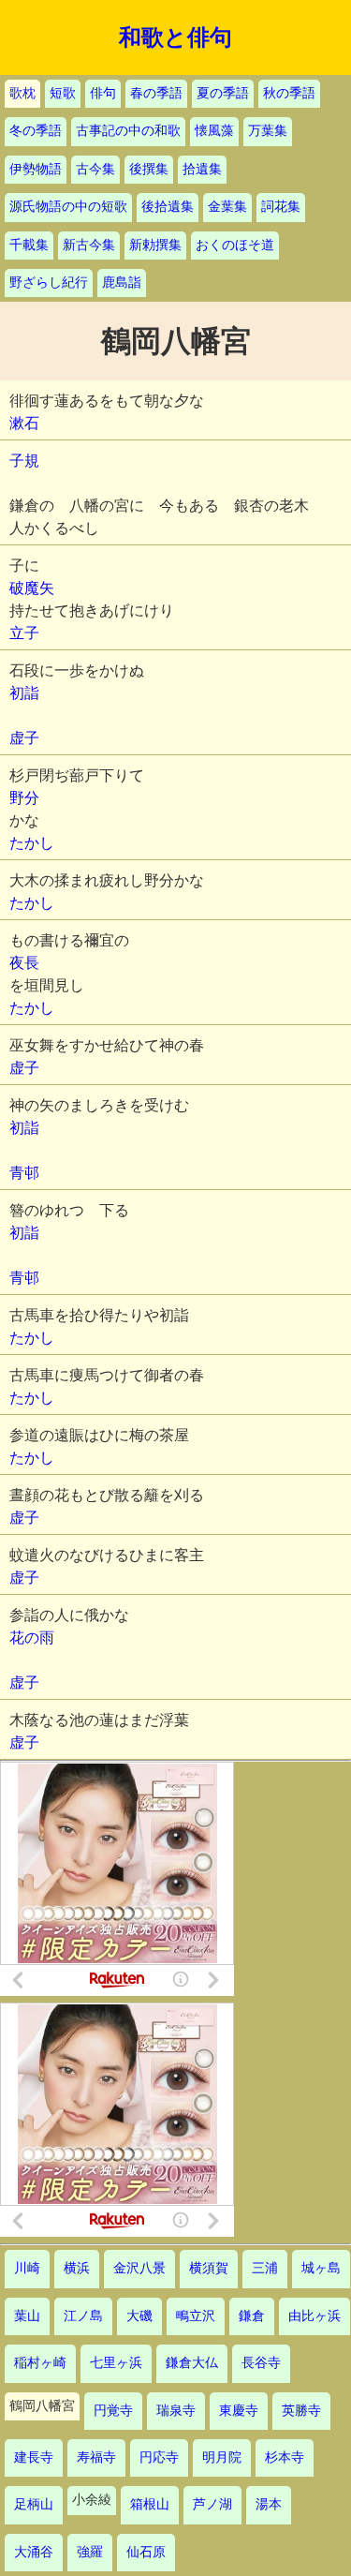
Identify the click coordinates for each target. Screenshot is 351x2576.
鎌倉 (252, 2316)
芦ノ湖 (212, 2504)
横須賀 (209, 2268)
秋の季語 (289, 93)
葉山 (27, 2316)
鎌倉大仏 (192, 2363)
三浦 (265, 2268)
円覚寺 (113, 2411)
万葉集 (268, 131)
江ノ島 (83, 2316)
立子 (24, 633)
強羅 (90, 2552)
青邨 (24, 1173)
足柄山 (34, 2504)
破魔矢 (32, 588)
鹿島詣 (122, 283)
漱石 (24, 423)
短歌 (63, 93)
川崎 (27, 2268)
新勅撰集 (155, 245)
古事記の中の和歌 (128, 131)
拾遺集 (202, 169)
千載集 (29, 245)
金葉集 (227, 207)
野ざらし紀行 (49, 283)
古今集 (95, 169)
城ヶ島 (321, 2268)
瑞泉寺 (176, 2411)
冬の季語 (36, 131)
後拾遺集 (168, 207)
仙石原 (146, 2552)
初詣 (24, 693)
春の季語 (156, 93)
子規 (24, 461)
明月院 (222, 2457)
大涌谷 (34, 2552)
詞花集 (281, 207)
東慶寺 (239, 2411)
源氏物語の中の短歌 (68, 207)
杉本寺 (285, 2457)
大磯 (139, 2316)
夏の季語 (223, 93)
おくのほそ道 (235, 245)
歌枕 (22, 93)
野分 (24, 798)
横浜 (77, 2268)
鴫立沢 (196, 2316)
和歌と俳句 (175, 37)
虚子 (24, 738)
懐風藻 (214, 131)
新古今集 (89, 245)
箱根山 (150, 2504)
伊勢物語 (36, 169)
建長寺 (34, 2457)
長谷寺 (261, 2363)
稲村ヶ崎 (40, 2363)
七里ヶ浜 (116, 2363)
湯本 (269, 2504)
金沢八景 (139, 2268)
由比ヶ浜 (314, 2316)
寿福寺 (96, 2457)
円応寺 (159, 2457)
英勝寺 (301, 2411)
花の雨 (32, 1638)
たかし (32, 843)
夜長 (24, 963)
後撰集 (149, 169)
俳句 (103, 93)
